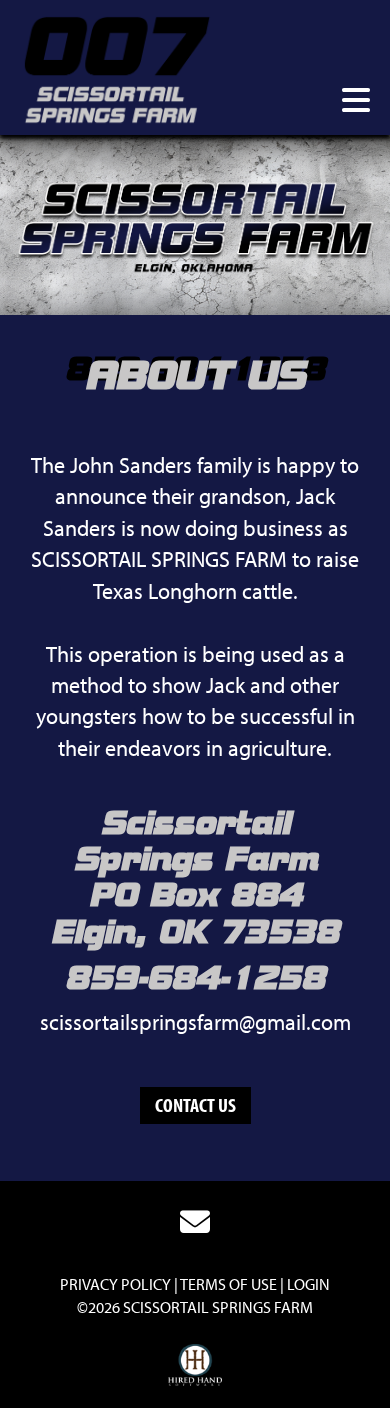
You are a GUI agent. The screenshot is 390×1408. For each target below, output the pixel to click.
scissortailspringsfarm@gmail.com (195, 1022)
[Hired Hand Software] (195, 1366)
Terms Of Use (228, 1284)
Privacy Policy (115, 1284)
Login (308, 1284)
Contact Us (195, 1104)
